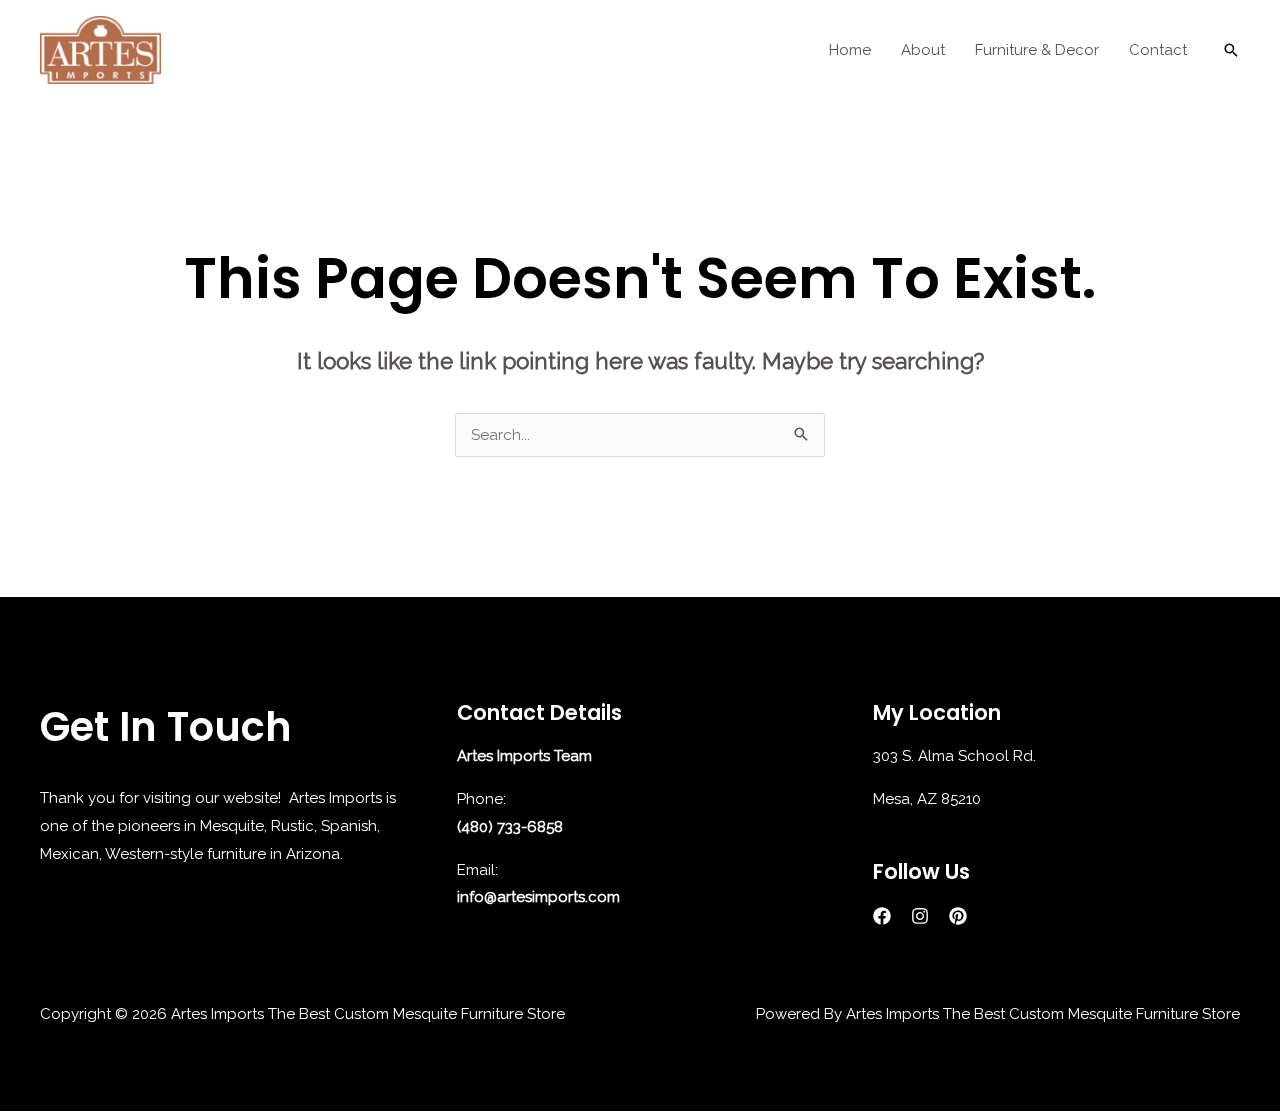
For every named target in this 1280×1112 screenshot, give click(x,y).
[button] (1231, 50)
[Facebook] (882, 916)
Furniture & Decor (1037, 50)
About (923, 50)
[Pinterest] (958, 916)
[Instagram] (920, 916)
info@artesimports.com (538, 897)
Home (850, 50)
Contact (1158, 50)
